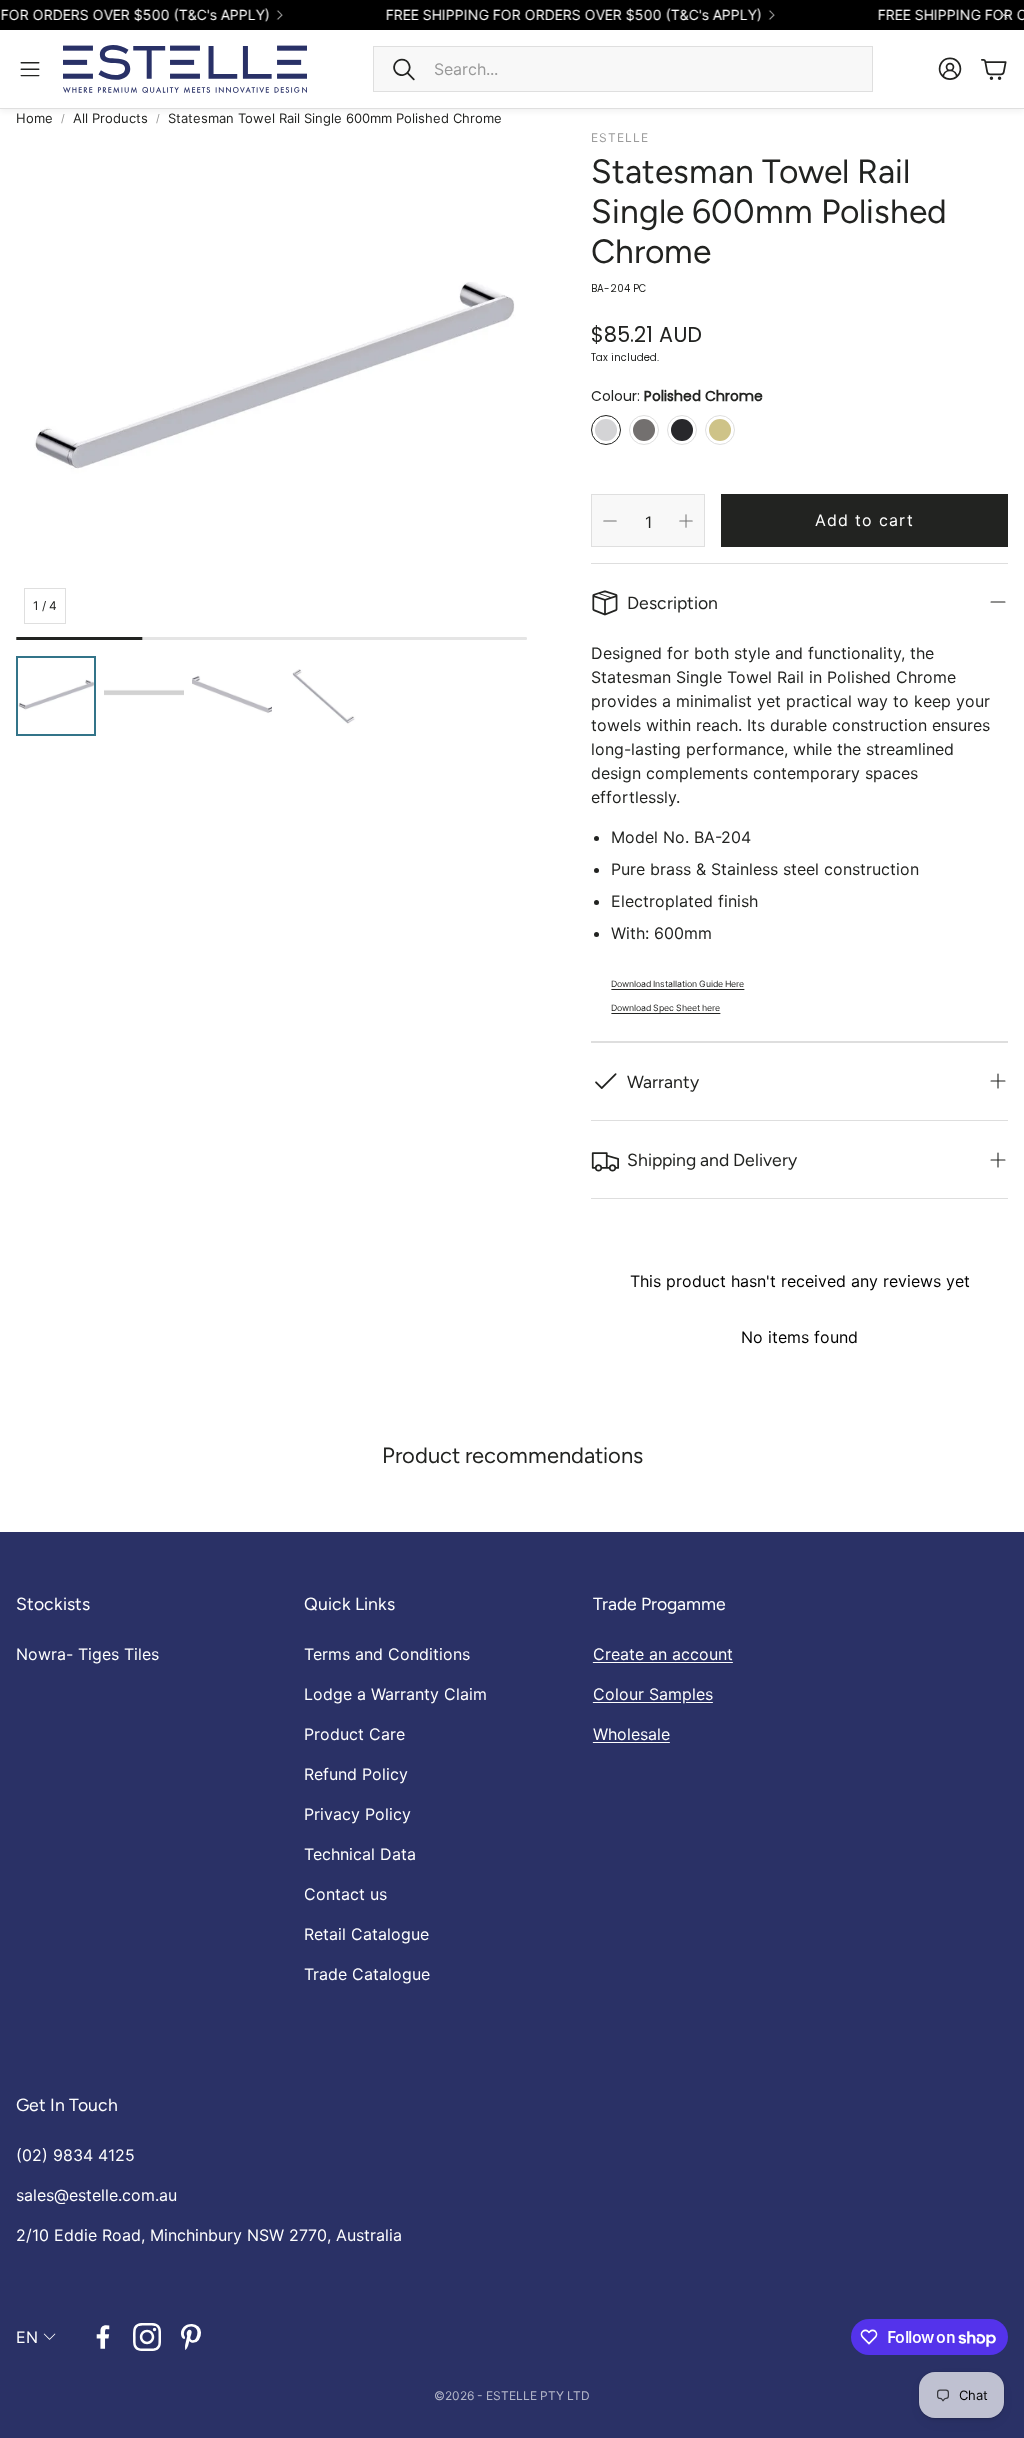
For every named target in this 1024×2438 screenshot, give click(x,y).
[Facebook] (103, 2337)
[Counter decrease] (610, 521)
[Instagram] (147, 2337)
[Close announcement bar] (1004, 15)
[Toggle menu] (30, 69)
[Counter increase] (686, 521)
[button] (623, 69)
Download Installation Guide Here (677, 984)
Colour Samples (653, 1694)
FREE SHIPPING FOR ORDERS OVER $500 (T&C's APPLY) (553, 15)
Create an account (663, 1654)
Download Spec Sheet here (665, 1008)
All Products (110, 118)
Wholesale (631, 1734)
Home (34, 118)
